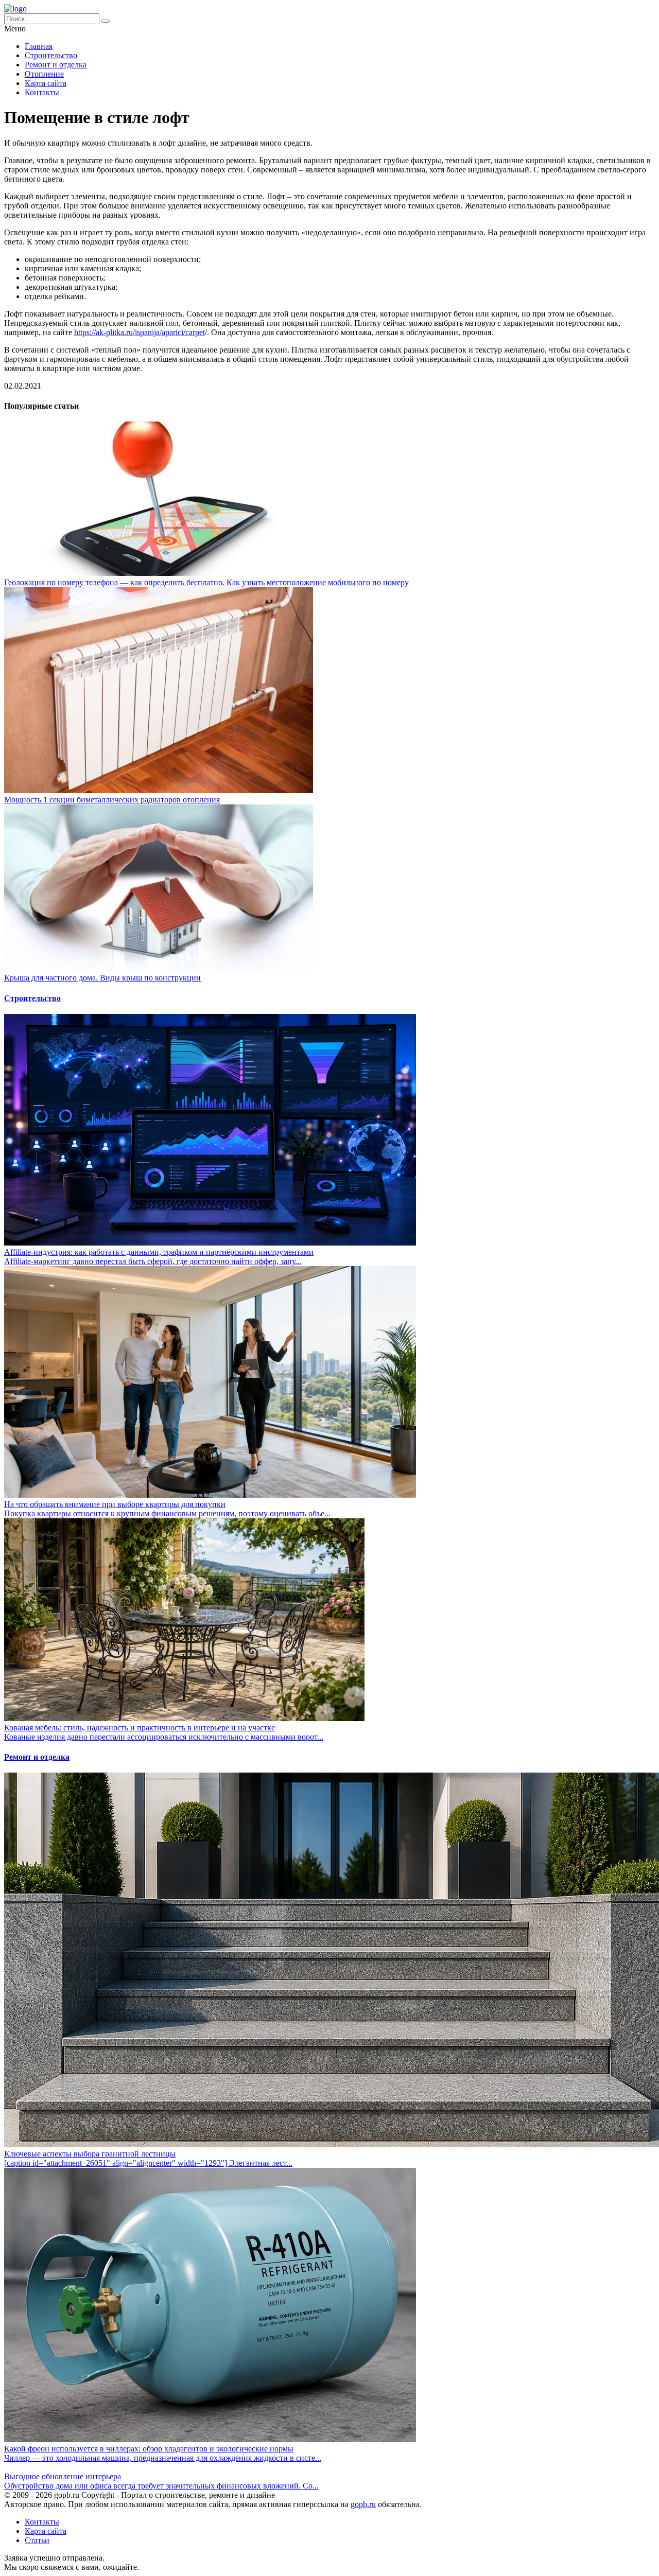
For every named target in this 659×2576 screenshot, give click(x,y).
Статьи (37, 2540)
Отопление (44, 74)
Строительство (51, 55)
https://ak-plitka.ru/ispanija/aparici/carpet (140, 332)
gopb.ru (363, 2504)
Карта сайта (46, 83)
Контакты (42, 92)
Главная (39, 46)
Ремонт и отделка (56, 65)
